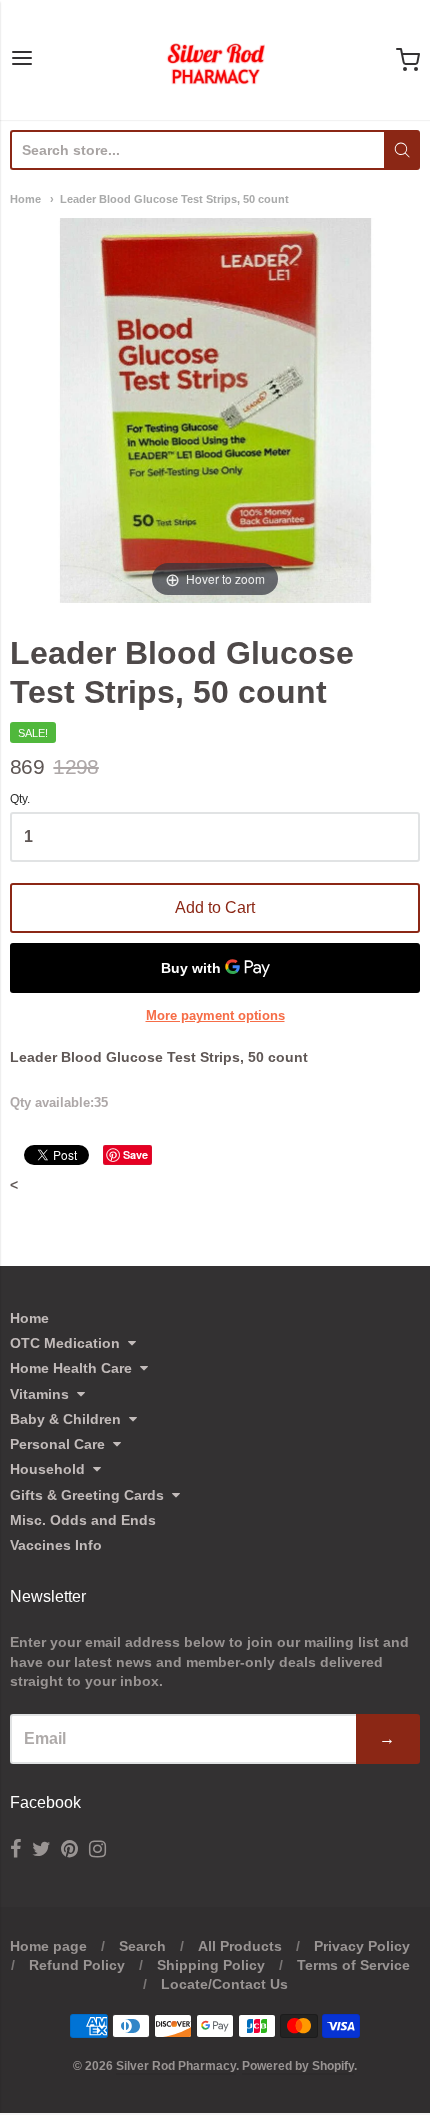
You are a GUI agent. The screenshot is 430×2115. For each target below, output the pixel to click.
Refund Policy (77, 1965)
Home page (48, 1946)
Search (142, 1946)
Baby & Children (65, 1419)
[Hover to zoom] (215, 410)
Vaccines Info (56, 1545)
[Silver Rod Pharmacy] (215, 60)
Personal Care (57, 1444)
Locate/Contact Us (224, 1984)
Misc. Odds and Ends (83, 1520)
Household (47, 1469)
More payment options (215, 1015)
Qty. (20, 799)
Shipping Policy (211, 1965)
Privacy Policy (362, 1946)
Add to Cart (215, 907)
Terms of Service (353, 1965)
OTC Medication (65, 1343)
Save (135, 1154)
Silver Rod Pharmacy (176, 2066)
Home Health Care (71, 1368)
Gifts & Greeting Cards (87, 1495)
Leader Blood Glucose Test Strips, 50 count (174, 199)
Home (25, 199)
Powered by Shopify (298, 2066)
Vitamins (39, 1394)
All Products (240, 1946)
